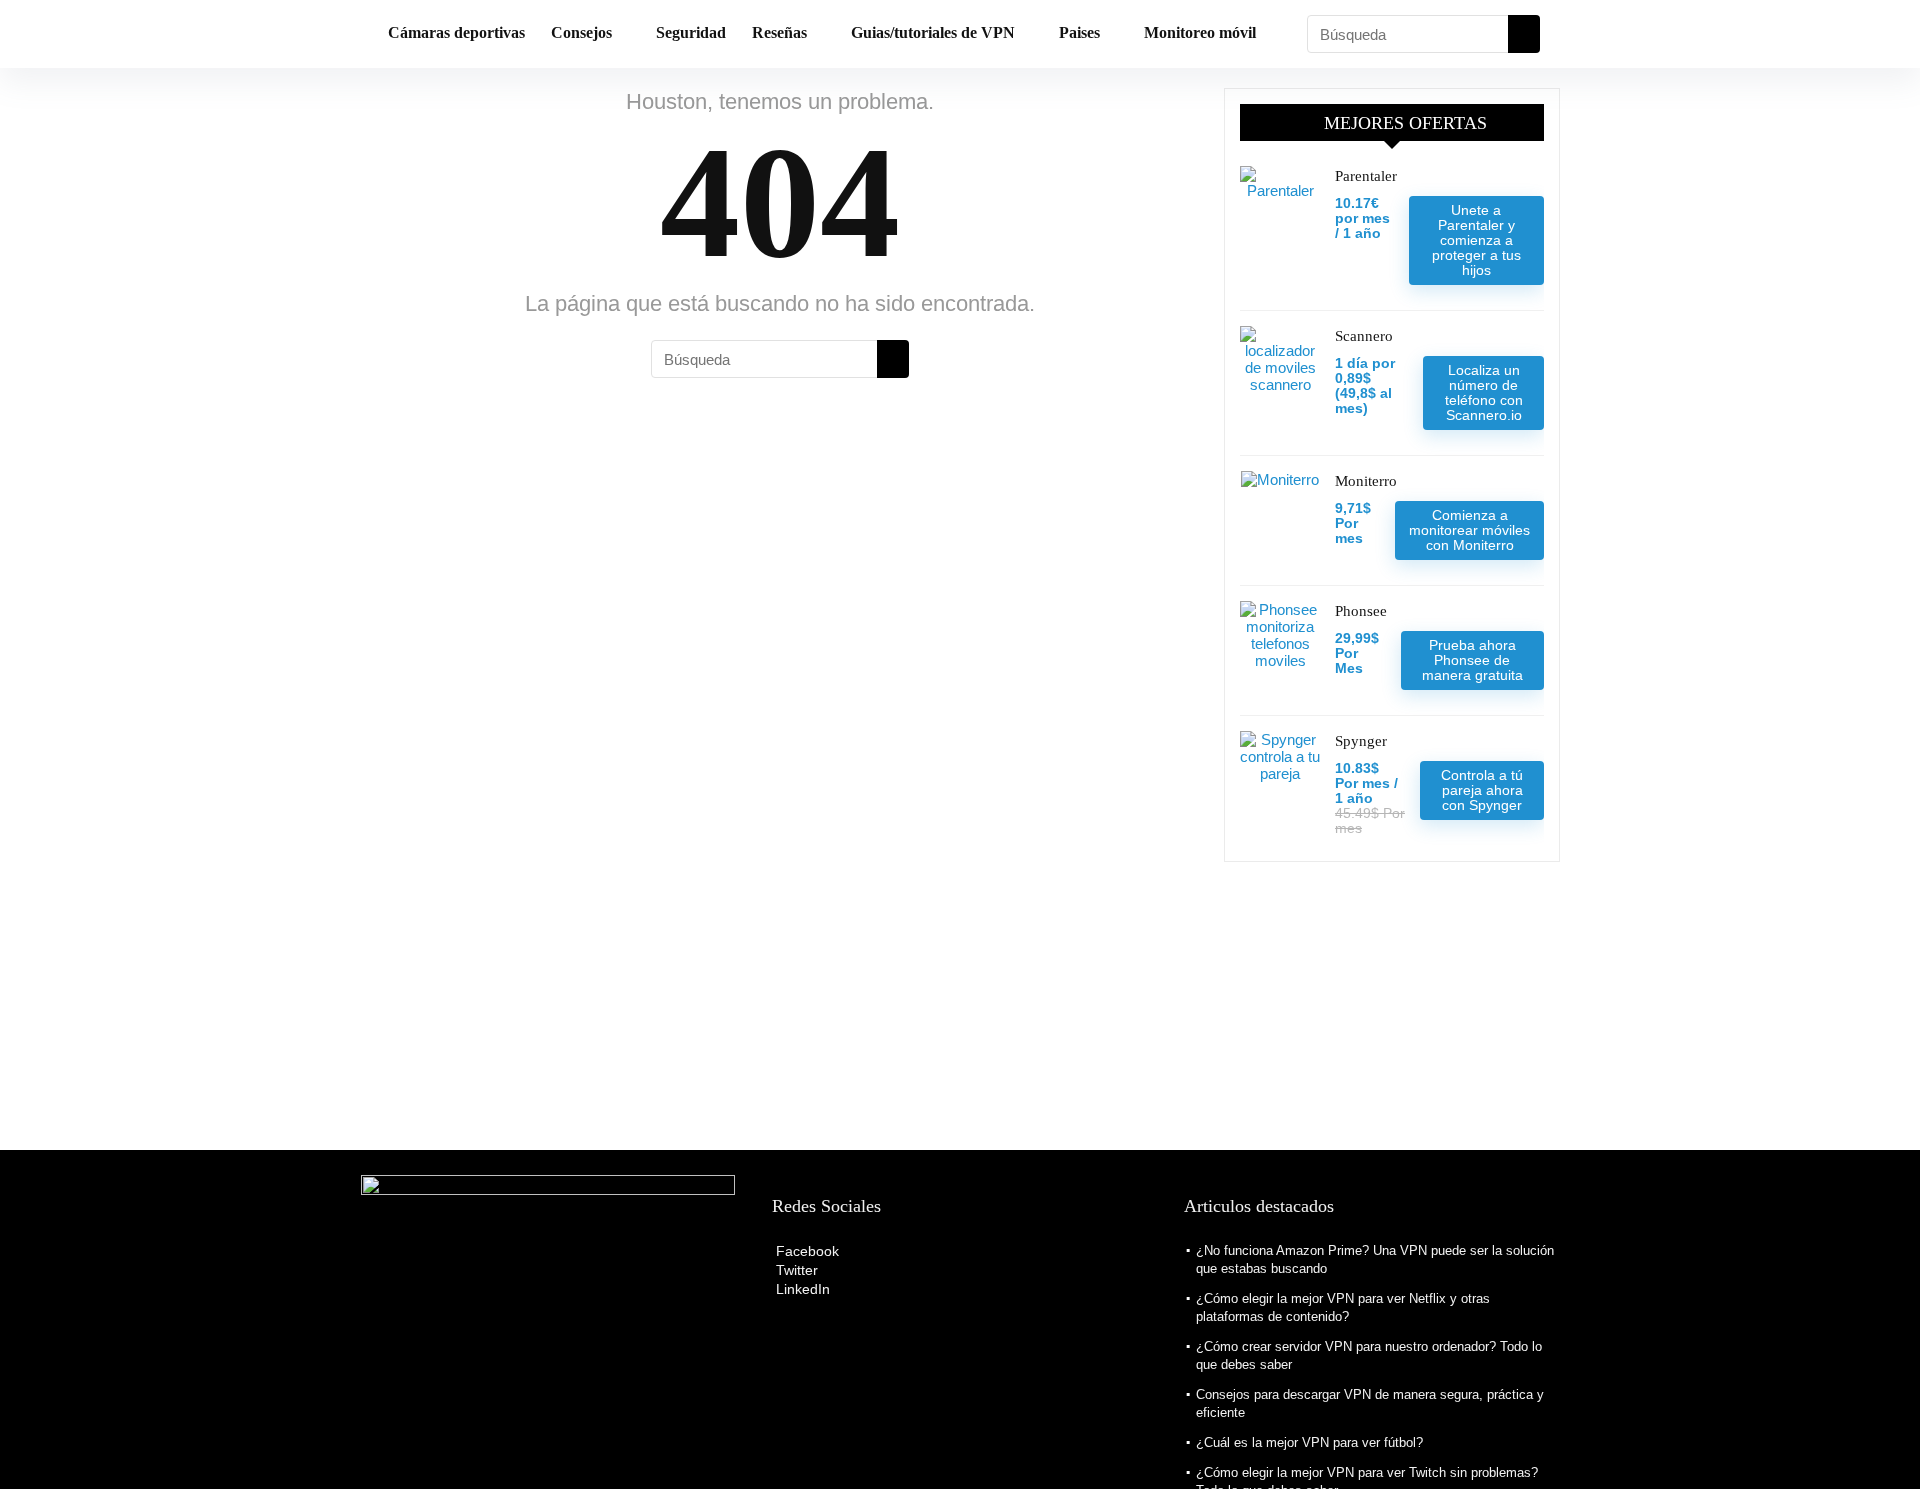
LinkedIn (801, 1289)
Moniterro (1366, 481)
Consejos (581, 32)
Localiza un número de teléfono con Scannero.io (1484, 392)
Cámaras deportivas (456, 32)
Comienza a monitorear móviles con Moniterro (1469, 530)
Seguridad (691, 32)
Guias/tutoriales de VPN (933, 32)
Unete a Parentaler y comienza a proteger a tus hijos (1476, 240)
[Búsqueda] (1524, 34)
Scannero (1364, 336)
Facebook (805, 1251)
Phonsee (1361, 611)
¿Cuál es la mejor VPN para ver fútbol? (1309, 1442)
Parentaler (1366, 176)
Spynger (1361, 741)
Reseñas (779, 32)
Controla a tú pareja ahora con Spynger (1482, 790)
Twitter (795, 1270)
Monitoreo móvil (1200, 32)
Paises (1079, 32)
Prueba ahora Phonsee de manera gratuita (1472, 660)
